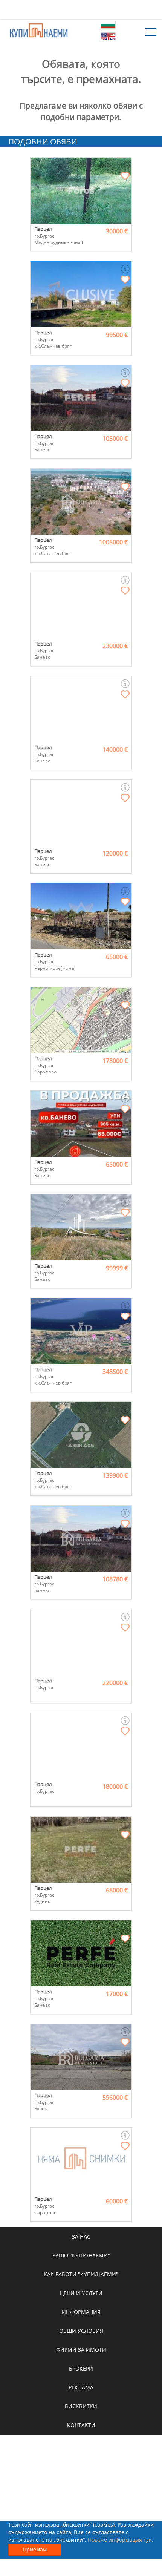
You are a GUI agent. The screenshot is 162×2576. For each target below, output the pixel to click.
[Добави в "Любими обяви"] (125, 176)
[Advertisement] (81, 9)
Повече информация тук (120, 2540)
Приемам (35, 2549)
